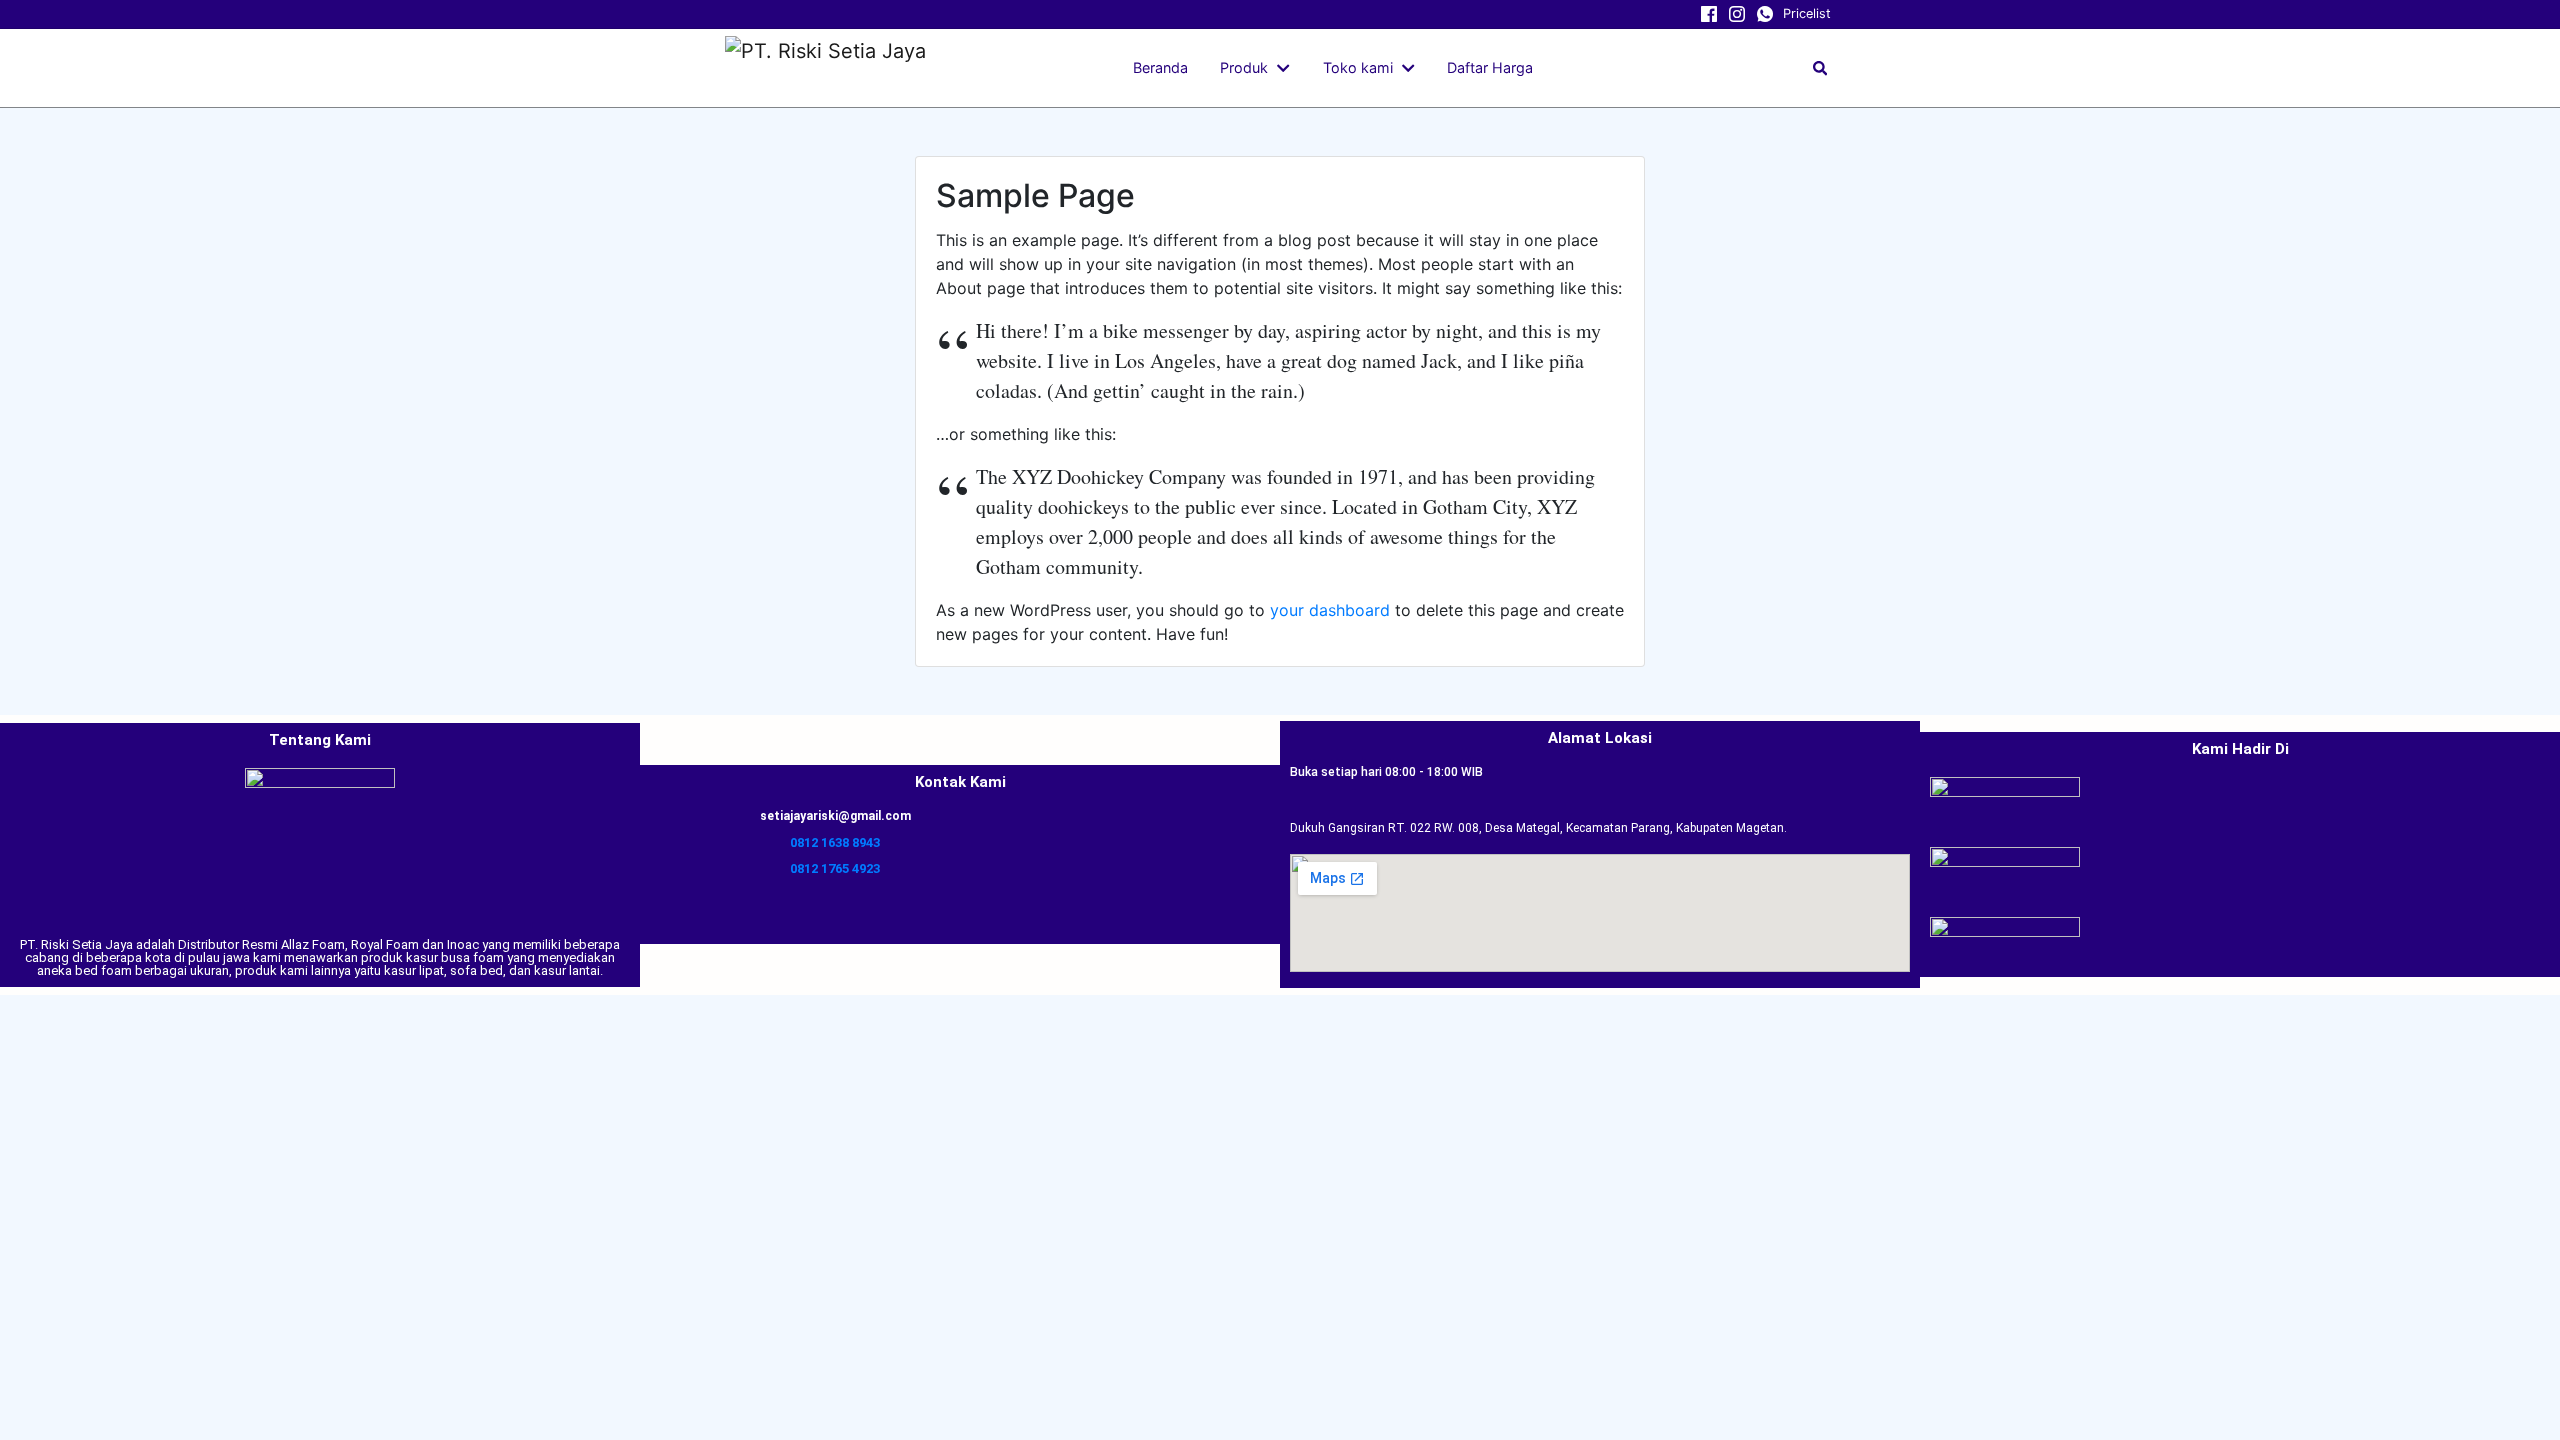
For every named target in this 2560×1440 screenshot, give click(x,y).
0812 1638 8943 (835, 842)
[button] (1287, 68)
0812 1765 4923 (835, 868)
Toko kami (1358, 67)
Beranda (1160, 67)
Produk (1244, 67)
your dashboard (1330, 610)
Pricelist (1807, 13)
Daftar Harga (1490, 67)
